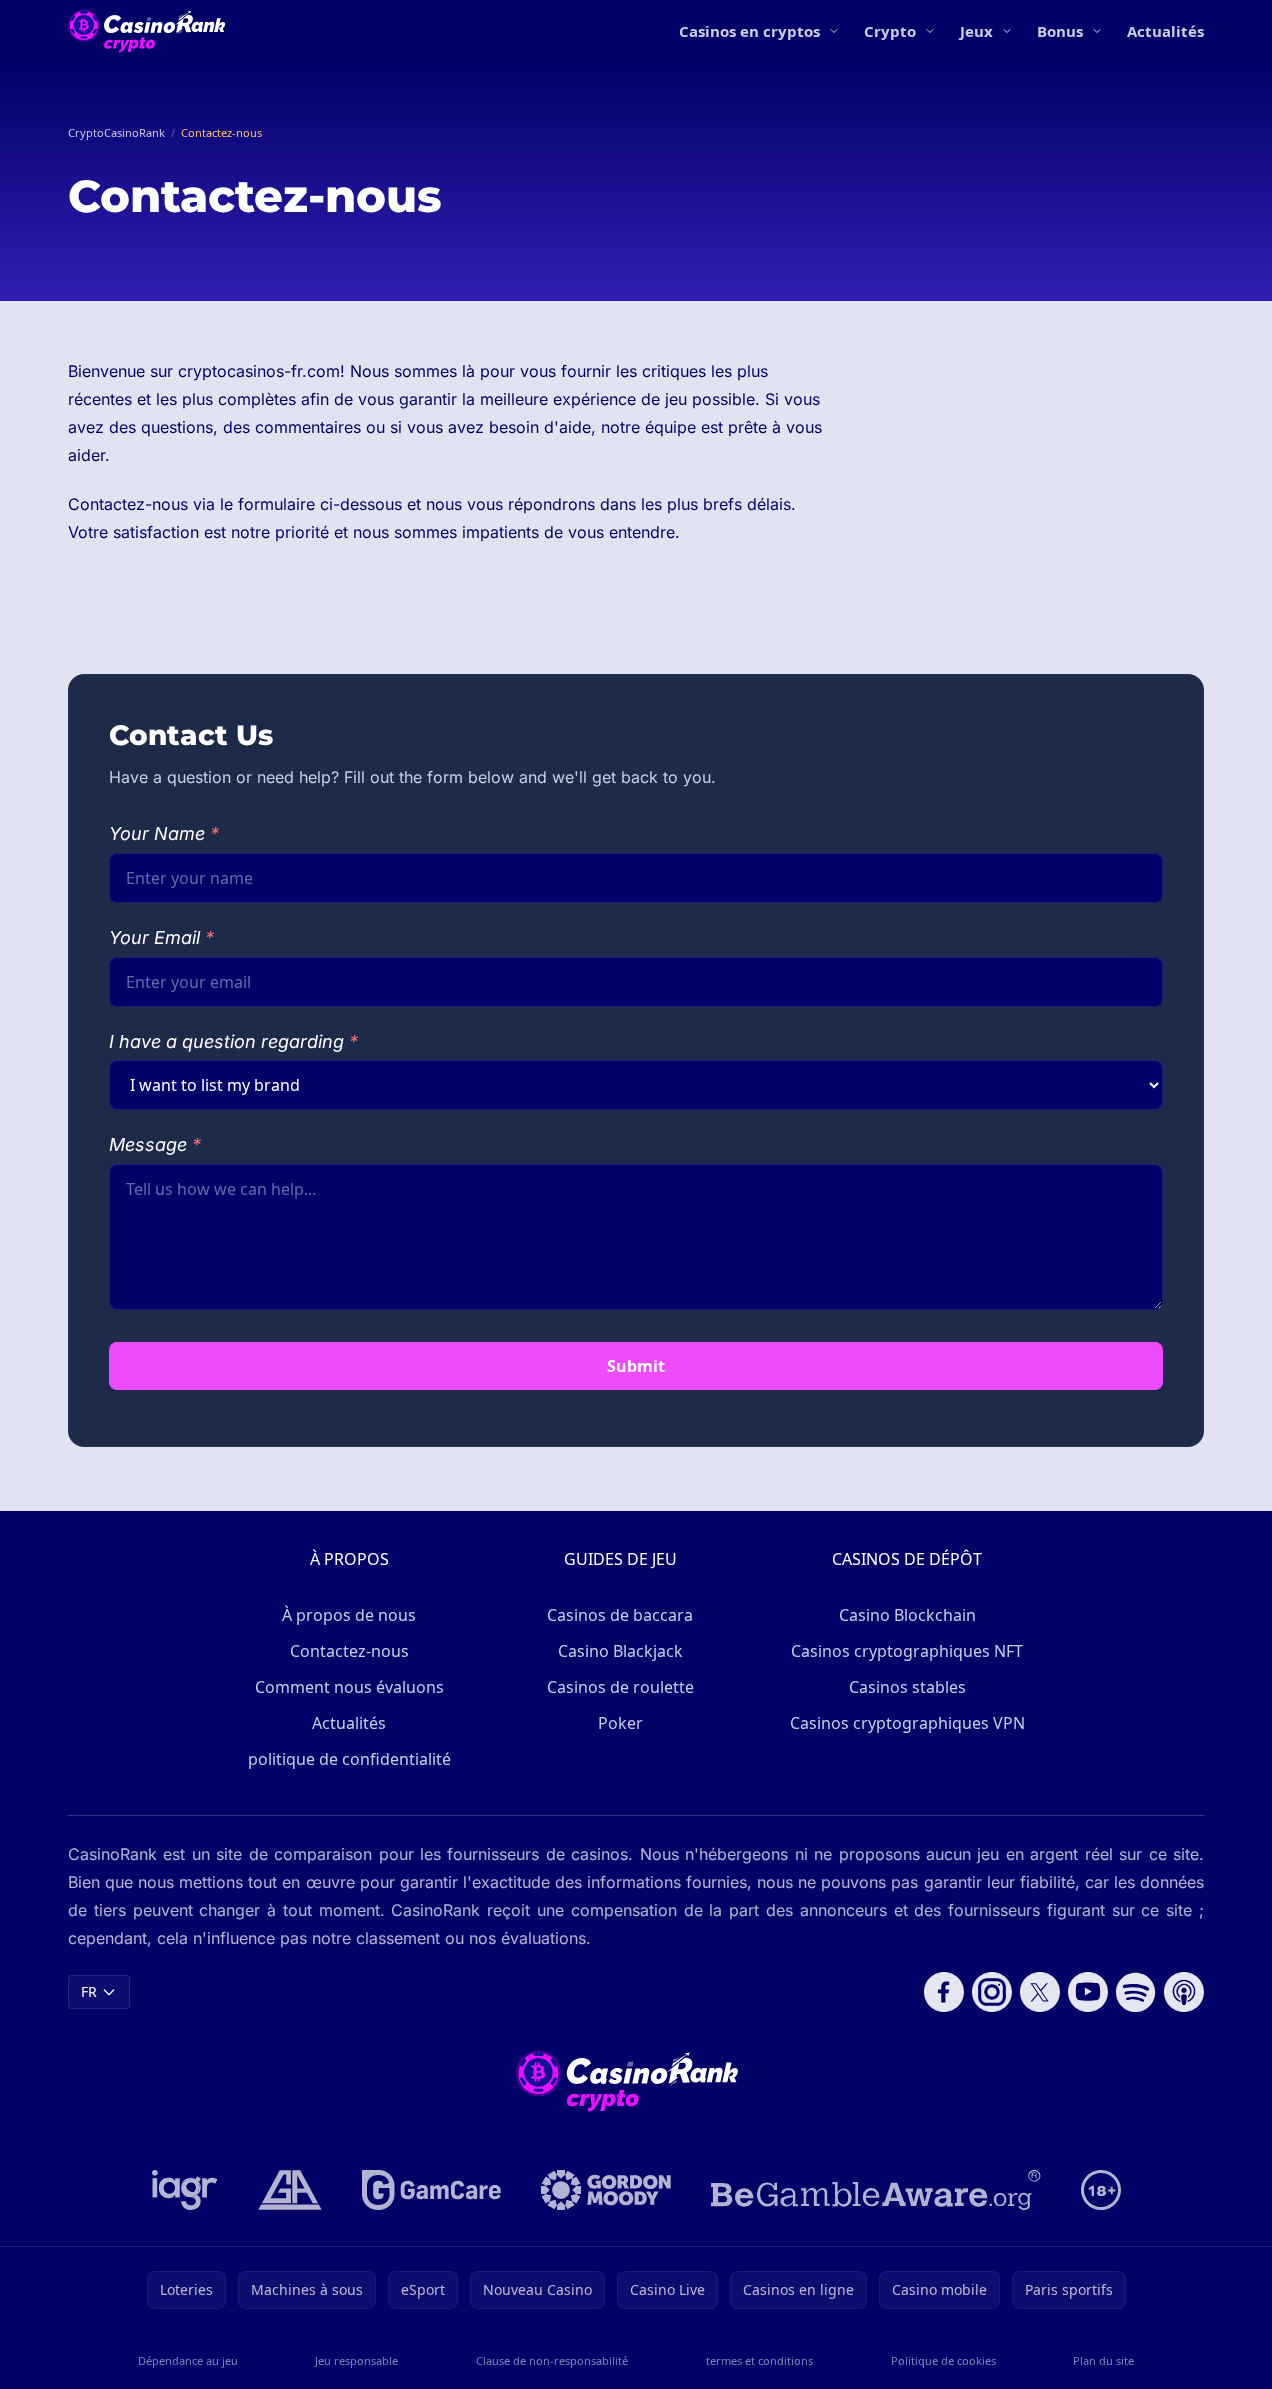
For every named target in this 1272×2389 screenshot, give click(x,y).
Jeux (976, 31)
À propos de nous (349, 1615)
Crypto (890, 31)
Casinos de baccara (620, 1615)
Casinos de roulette (620, 1687)
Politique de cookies (943, 2360)
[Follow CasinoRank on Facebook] (944, 1992)
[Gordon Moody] (606, 2190)
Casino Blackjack (620, 1651)
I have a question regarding (233, 1041)
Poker (620, 1723)
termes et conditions (759, 2360)
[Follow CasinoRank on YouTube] (1088, 1992)
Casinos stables (907, 1687)
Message (155, 1144)
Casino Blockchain (907, 1615)
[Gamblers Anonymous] (290, 2190)
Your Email (161, 937)
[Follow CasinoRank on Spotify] (1136, 1992)
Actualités (1165, 31)
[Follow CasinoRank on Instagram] (992, 1992)
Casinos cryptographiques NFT (907, 1651)
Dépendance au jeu (188, 2360)
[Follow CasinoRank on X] (1040, 1992)
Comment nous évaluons (349, 1687)
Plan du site (1103, 2360)
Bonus (1060, 31)
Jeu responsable (356, 2360)
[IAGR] (185, 2190)
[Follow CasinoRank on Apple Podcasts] (1184, 1992)
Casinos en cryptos (749, 31)
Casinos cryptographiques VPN (907, 1723)
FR (89, 1991)
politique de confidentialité (349, 1759)
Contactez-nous (349, 1651)
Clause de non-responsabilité (552, 2360)
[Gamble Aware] (876, 2190)
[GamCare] (431, 2190)
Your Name (164, 833)
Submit (636, 1366)
